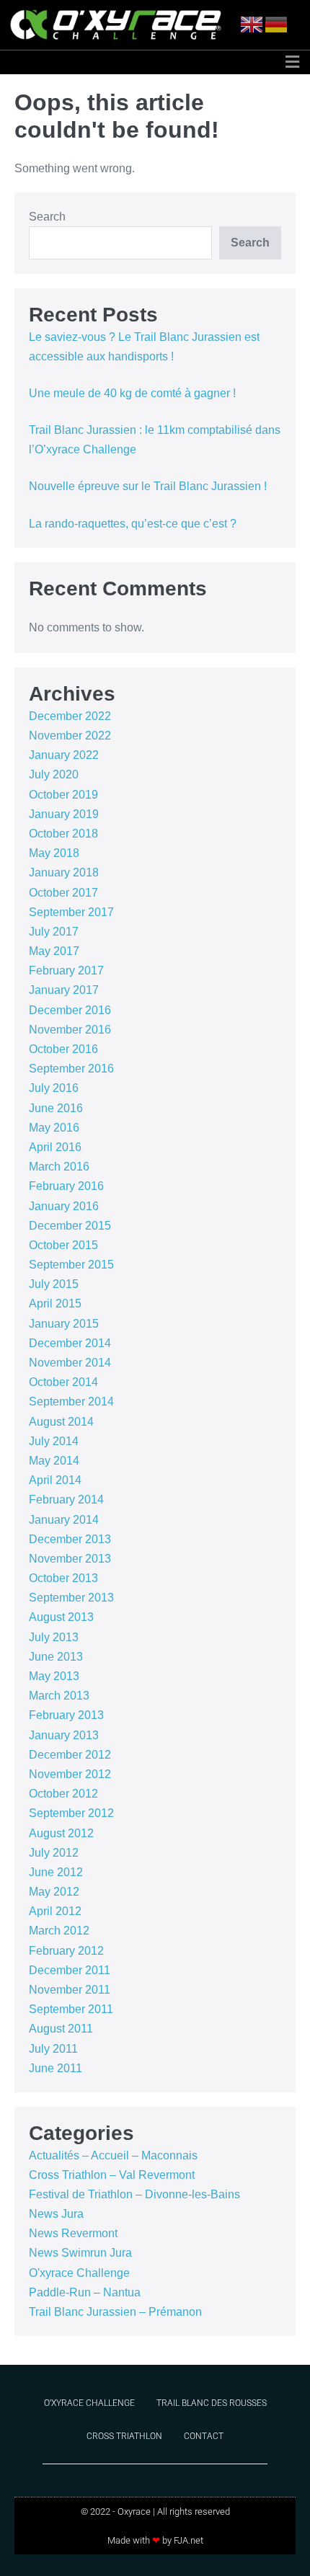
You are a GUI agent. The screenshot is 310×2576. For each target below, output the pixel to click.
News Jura (56, 2214)
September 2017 (71, 912)
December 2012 (70, 1755)
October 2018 (63, 834)
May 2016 (54, 1128)
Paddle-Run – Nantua (85, 2292)
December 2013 (70, 1539)
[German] (277, 24)
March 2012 (59, 1931)
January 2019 (64, 814)
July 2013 (54, 1637)
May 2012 (54, 1892)
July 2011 (53, 2049)
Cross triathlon (124, 2436)
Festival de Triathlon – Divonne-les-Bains (134, 2194)
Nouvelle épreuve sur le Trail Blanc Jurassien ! (148, 486)
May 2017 (54, 951)
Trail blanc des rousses (212, 2403)
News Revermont (73, 2233)
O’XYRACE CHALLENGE (89, 2403)
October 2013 (63, 1578)
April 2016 (55, 1147)
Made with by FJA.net (155, 2540)
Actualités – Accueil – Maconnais (113, 2155)
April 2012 (55, 1911)
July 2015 (54, 1284)
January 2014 (64, 1520)
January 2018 (64, 872)
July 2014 (54, 1441)
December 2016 (70, 1010)
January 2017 (64, 990)
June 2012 (56, 1872)
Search (47, 217)
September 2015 (71, 1265)
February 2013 (66, 1715)
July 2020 (54, 774)
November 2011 (70, 1990)
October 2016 (63, 1049)
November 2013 (70, 1559)
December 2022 (70, 716)
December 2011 (70, 1970)
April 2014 (55, 1480)
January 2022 (64, 755)
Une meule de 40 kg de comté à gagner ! (132, 393)
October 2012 (63, 1794)
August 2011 (61, 2029)
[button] (292, 62)
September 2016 (71, 1069)
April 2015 (55, 1303)
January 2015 (64, 1324)
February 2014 (66, 1500)
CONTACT (204, 2436)
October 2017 (63, 893)
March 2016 (59, 1167)
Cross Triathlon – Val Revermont (112, 2175)
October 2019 (63, 795)
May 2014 (54, 1461)
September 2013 (71, 1598)
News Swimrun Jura (80, 2253)
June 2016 (56, 1108)
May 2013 (54, 1676)
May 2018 (54, 853)
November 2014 (70, 1363)
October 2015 (63, 1245)
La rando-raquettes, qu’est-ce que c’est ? (133, 524)
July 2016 (54, 1088)
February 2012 (66, 1951)
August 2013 (61, 1617)
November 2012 (70, 1774)
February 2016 (66, 1186)
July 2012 (54, 1853)
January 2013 (64, 1735)
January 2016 (64, 1206)
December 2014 (70, 1343)
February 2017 (66, 971)
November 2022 (70, 736)
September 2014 (71, 1402)
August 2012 (61, 1833)
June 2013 (56, 1657)
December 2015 (70, 1226)
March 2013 (59, 1696)
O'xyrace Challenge (79, 2273)
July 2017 (54, 932)
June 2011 (56, 2068)
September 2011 (71, 2009)
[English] (252, 24)
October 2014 (63, 1382)
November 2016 (70, 1030)
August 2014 (61, 1422)
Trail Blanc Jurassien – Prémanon (115, 2312)
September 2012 (71, 1813)
